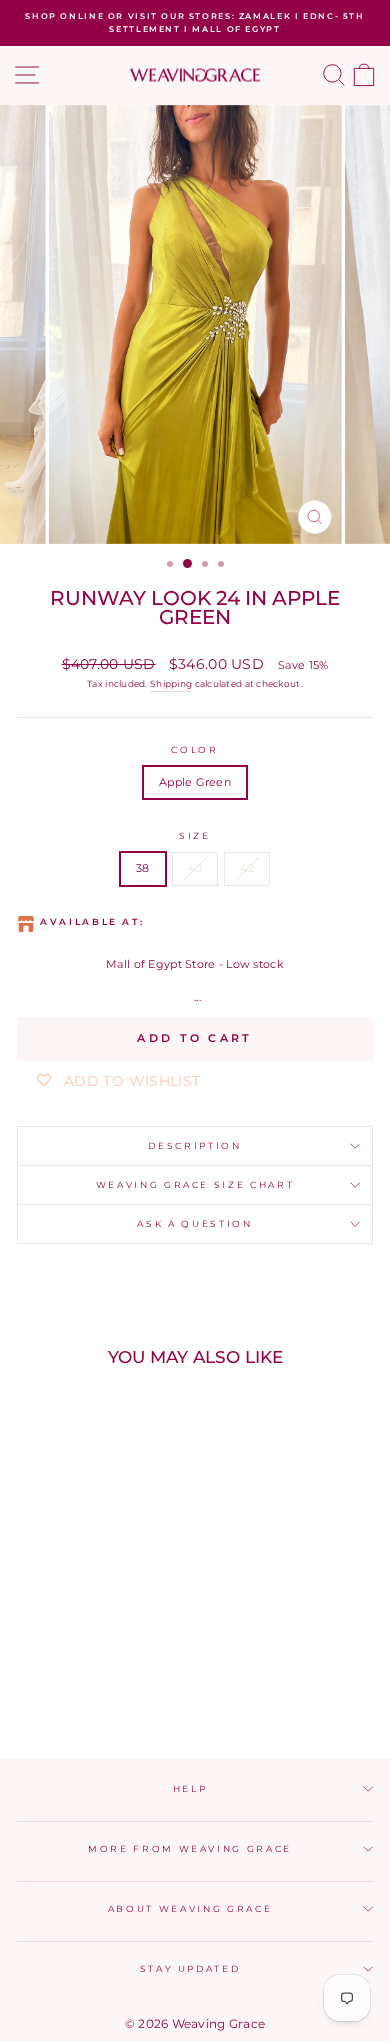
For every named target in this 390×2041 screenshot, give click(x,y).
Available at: (92, 921)
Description (194, 1145)
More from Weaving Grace (190, 1848)
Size (195, 835)
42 (247, 868)
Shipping (171, 683)
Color (194, 749)
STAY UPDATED (190, 1968)
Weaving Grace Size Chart (195, 1184)
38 (143, 868)
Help (190, 1788)
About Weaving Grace (190, 1908)
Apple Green (195, 782)
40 (195, 868)
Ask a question (194, 1223)
